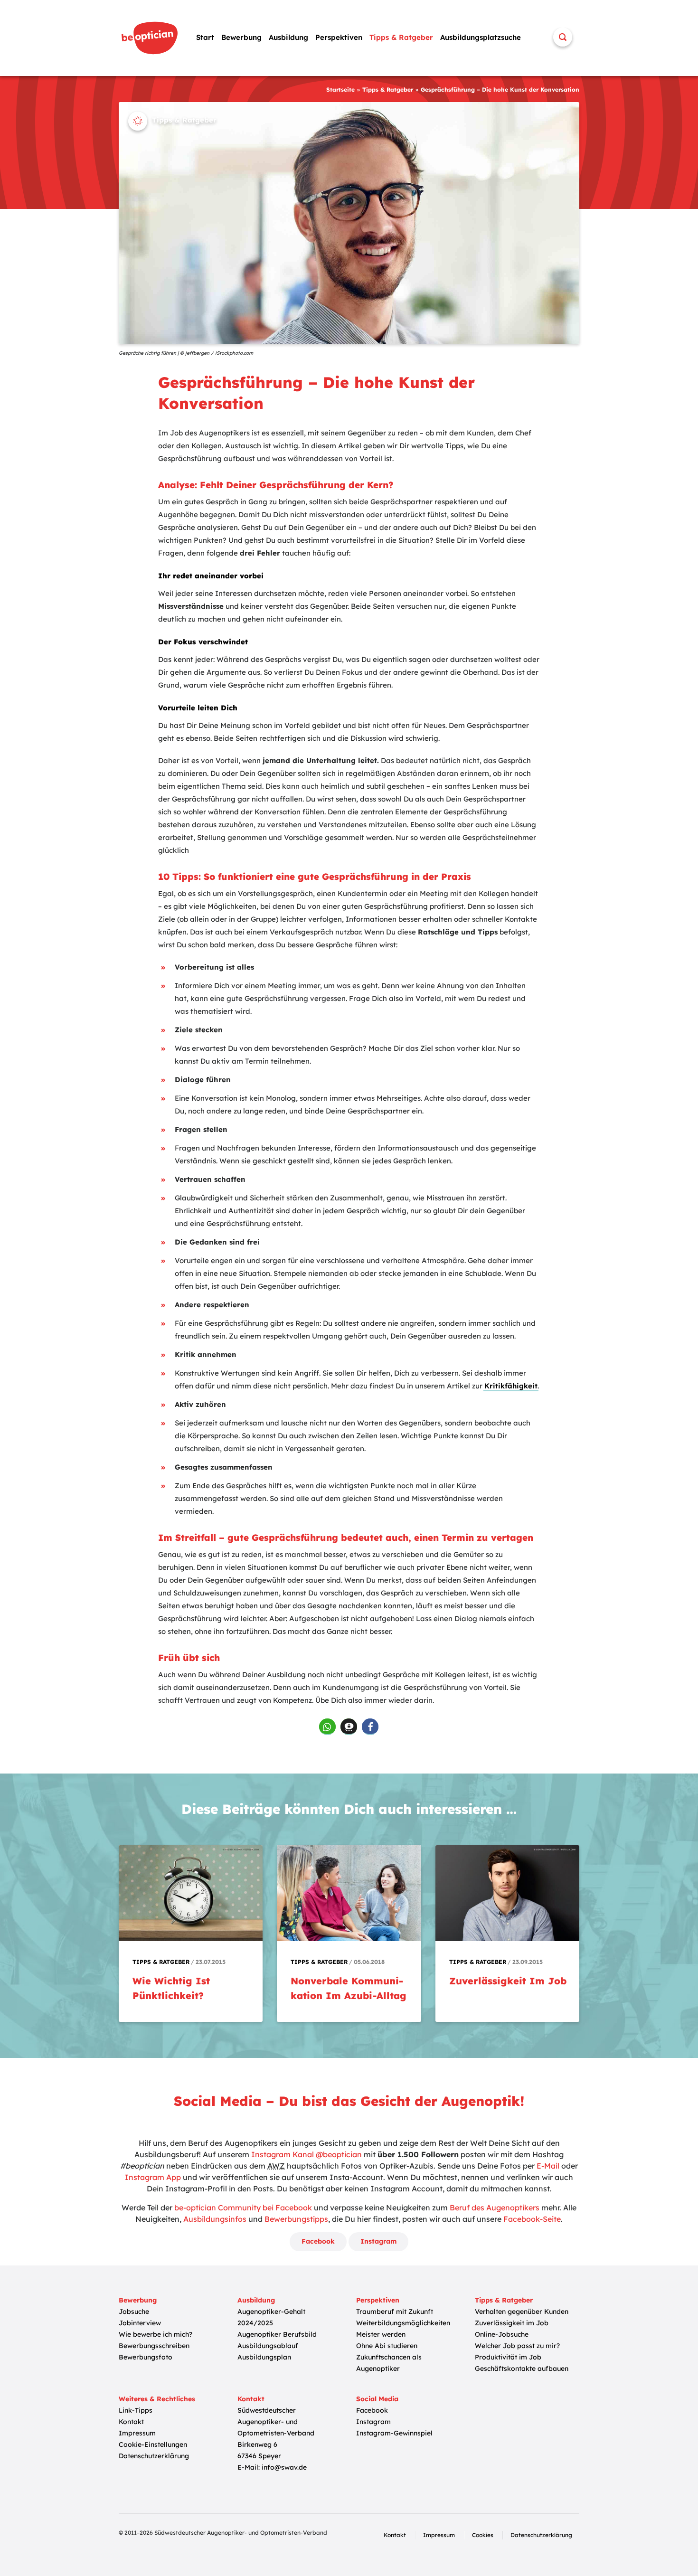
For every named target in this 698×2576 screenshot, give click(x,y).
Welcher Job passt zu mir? (517, 2346)
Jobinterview (140, 2323)
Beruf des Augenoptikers (495, 2208)
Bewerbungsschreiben (154, 2346)
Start (205, 37)
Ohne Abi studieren (387, 2346)
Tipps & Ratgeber (401, 37)
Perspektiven (339, 37)
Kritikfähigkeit (511, 1386)
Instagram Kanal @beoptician (307, 2154)
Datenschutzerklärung (154, 2456)
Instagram (378, 2241)
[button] (327, 1727)
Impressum (137, 2433)
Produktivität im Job (508, 2357)
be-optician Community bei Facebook (243, 2208)
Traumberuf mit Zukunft (395, 2312)
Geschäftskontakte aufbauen (522, 2368)
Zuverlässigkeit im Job (512, 2323)
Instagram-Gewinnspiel (394, 2433)
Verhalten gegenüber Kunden (522, 2312)
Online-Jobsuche (502, 2334)
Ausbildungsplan (264, 2357)
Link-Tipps (136, 2410)
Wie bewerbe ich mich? (156, 2334)
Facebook (318, 2241)
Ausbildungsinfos (215, 2219)
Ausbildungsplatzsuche (481, 37)
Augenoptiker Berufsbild (277, 2334)
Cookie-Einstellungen (153, 2444)
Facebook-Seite (532, 2219)
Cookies (483, 2535)
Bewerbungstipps (296, 2219)
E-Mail (548, 2166)
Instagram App (153, 2177)
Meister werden (381, 2334)
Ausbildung (288, 37)
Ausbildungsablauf (268, 2346)
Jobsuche (134, 2312)
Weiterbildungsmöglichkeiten (403, 2323)
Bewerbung (241, 37)
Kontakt (131, 2422)
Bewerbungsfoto (146, 2357)
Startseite (340, 90)
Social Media (377, 2399)
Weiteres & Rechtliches (157, 2399)
